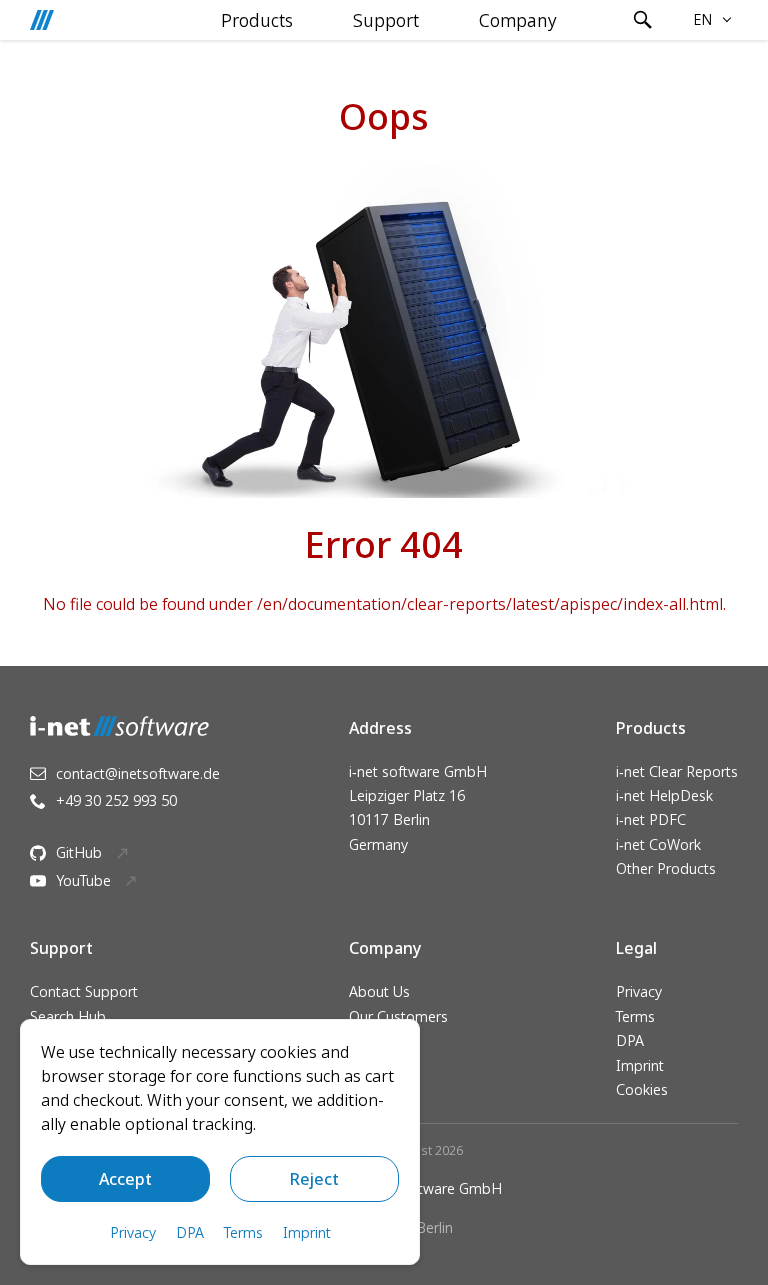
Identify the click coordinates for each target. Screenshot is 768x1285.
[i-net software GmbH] (42, 20)
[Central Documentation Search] (643, 20)
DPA (630, 1040)
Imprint (640, 1065)
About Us (379, 991)
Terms (635, 1016)
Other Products (666, 868)
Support (386, 20)
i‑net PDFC (651, 819)
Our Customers (398, 1016)
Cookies (642, 1089)
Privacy (639, 991)
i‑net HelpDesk (664, 795)
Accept (125, 1179)
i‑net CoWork (658, 844)
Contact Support (84, 991)
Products (257, 20)
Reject (314, 1179)
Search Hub (68, 1016)
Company (518, 20)
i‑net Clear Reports (677, 771)
